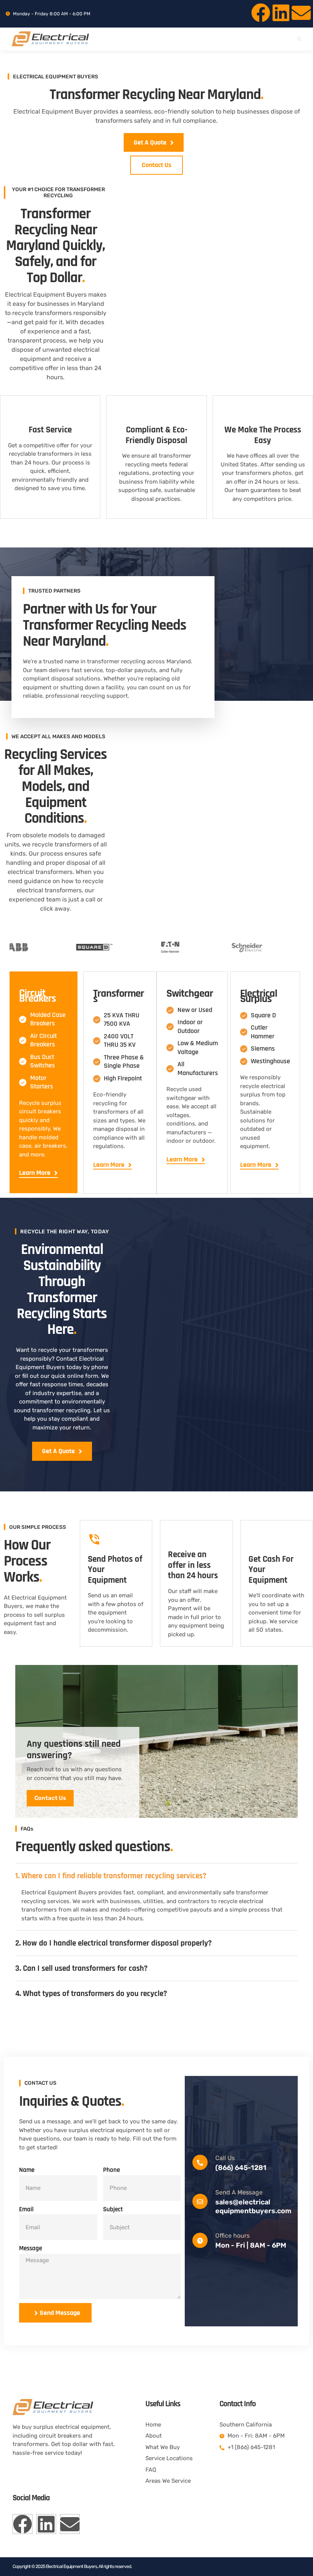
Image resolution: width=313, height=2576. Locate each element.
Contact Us (50, 1798)
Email (26, 2209)
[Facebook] (261, 13)
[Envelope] (301, 13)
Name (27, 2170)
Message (31, 2248)
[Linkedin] (281, 13)
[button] (299, 39)
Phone (111, 2170)
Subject (113, 2209)
